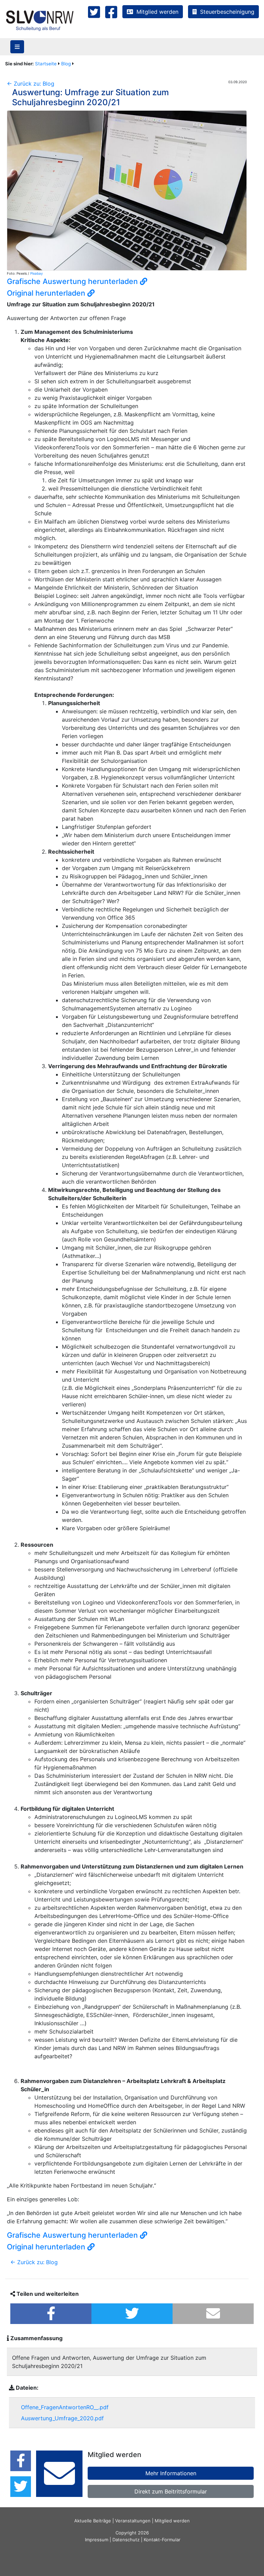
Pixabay (37, 273)
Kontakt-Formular (162, 2540)
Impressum (97, 2540)
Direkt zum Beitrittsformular (171, 2491)
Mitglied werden (156, 12)
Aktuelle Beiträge (93, 2521)
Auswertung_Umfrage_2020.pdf (62, 2418)
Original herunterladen (47, 293)
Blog (66, 64)
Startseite (46, 64)
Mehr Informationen (171, 2473)
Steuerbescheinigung (225, 12)
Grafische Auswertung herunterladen (73, 281)
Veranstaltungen (133, 2521)
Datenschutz (126, 2540)
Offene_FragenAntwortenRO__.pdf (65, 2407)
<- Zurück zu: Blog (31, 84)
